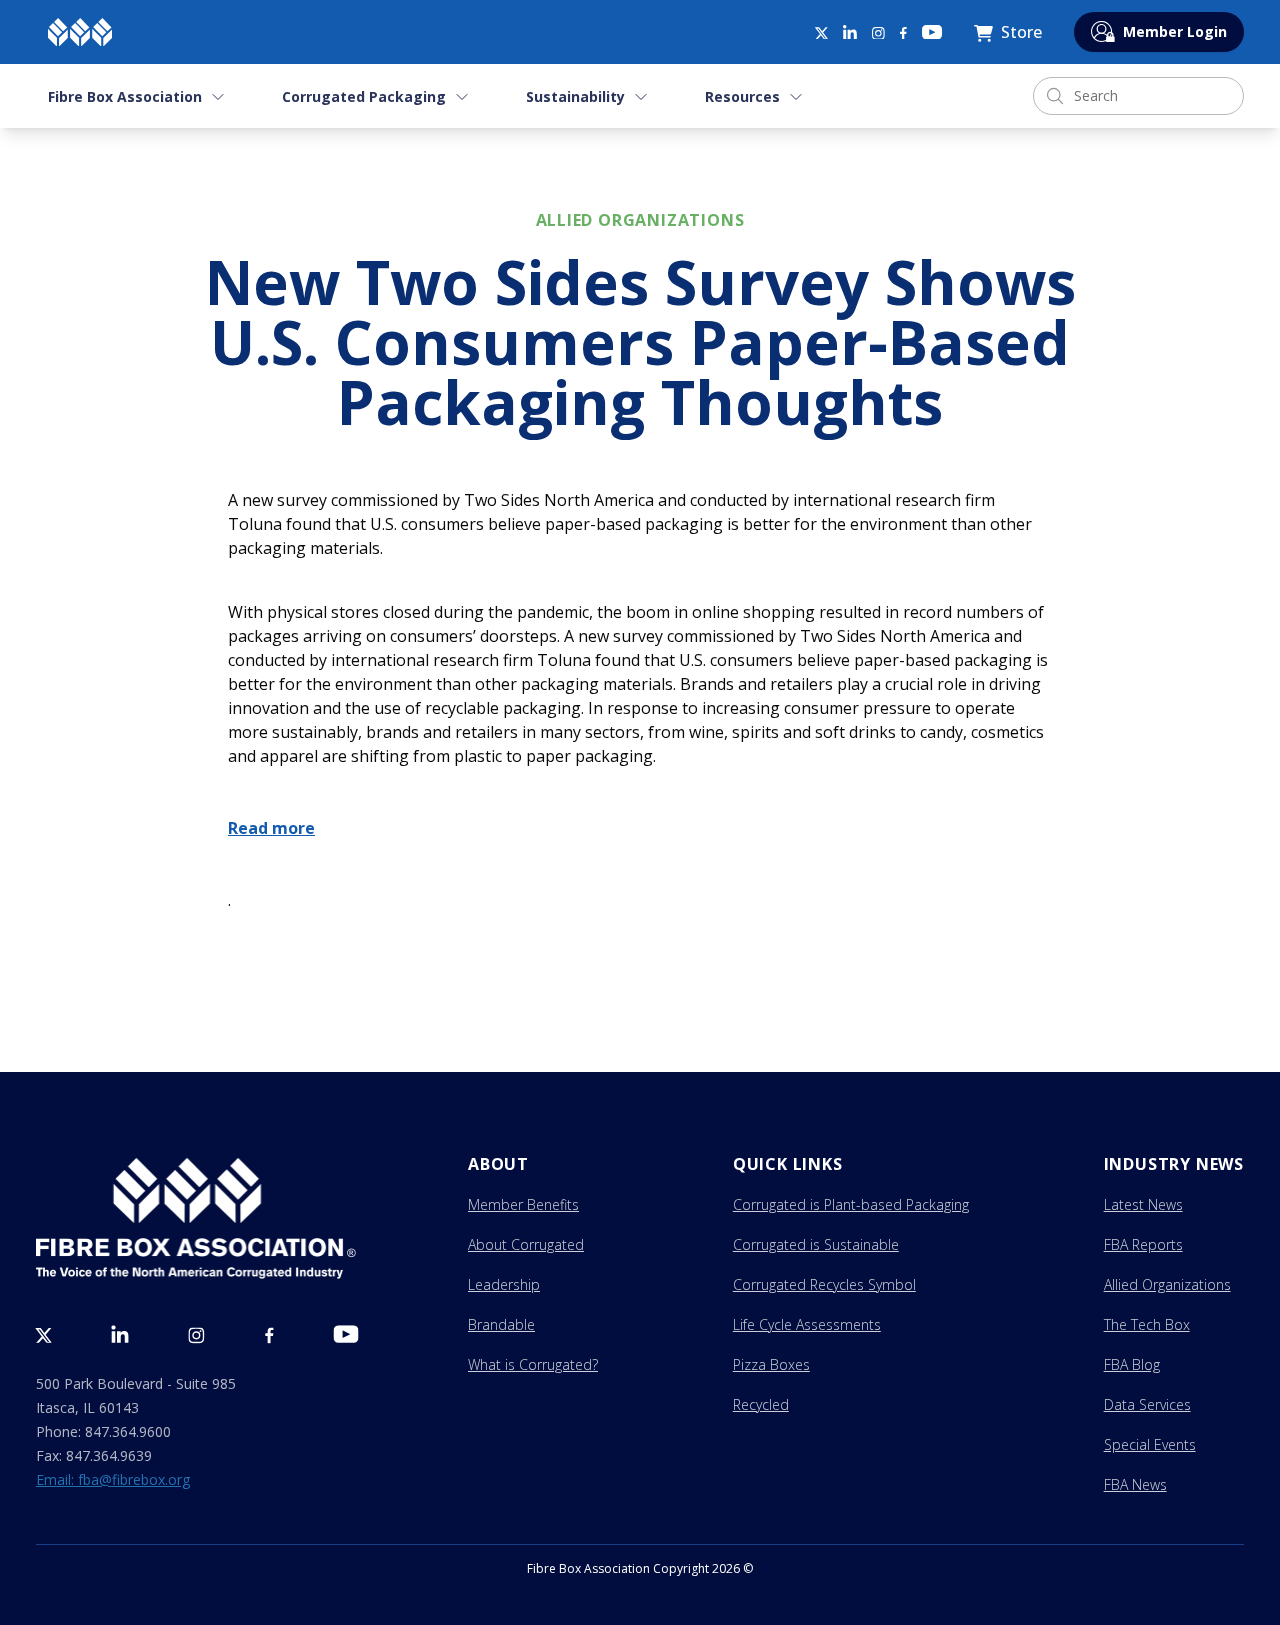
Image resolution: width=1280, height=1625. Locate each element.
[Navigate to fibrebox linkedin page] (850, 32)
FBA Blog (1132, 1364)
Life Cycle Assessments (807, 1324)
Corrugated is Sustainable (816, 1244)
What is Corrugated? (533, 1364)
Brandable (501, 1324)
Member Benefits (523, 1204)
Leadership (504, 1284)
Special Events (1150, 1444)
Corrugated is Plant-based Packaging (851, 1204)
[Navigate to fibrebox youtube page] (932, 32)
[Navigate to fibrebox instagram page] (878, 33)
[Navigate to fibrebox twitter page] (821, 32)
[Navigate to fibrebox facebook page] (903, 33)
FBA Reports (1143, 1244)
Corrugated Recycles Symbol (824, 1284)
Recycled (761, 1404)
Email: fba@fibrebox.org (113, 1479)
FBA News (1135, 1484)
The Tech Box (1147, 1324)
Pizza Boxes (771, 1364)
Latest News (1143, 1204)
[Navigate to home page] (80, 32)
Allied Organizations (1167, 1284)
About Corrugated (526, 1244)
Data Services (1147, 1404)
